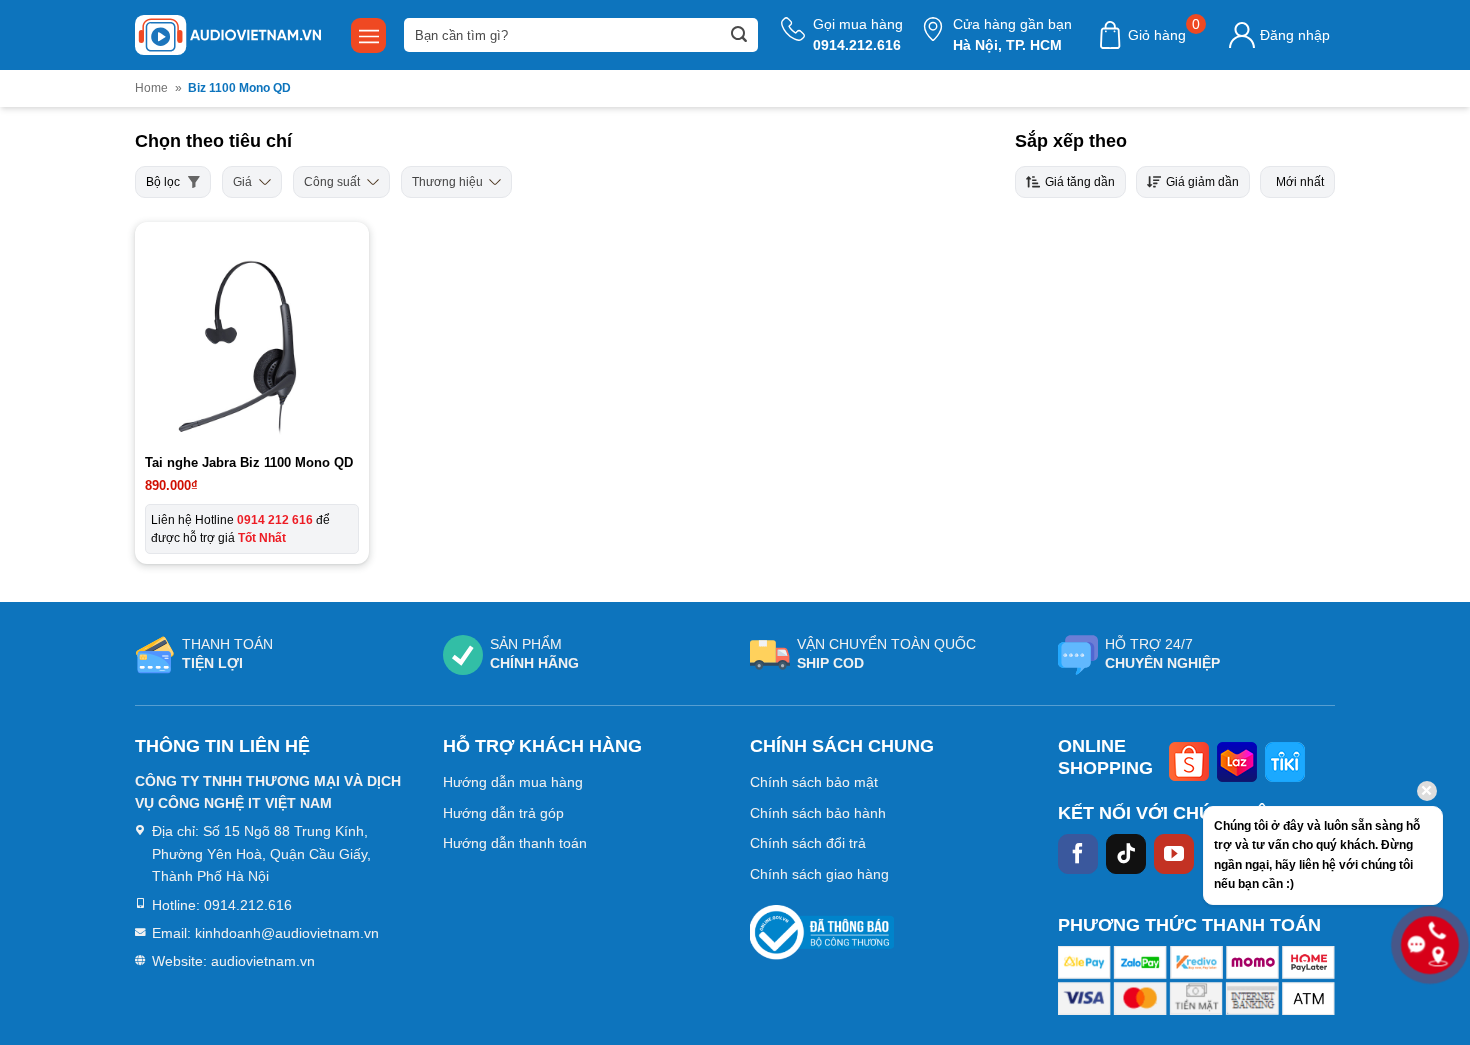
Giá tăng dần (1080, 182)
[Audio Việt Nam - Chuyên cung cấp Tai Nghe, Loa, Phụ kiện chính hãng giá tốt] (228, 35)
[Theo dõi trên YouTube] (1174, 854)
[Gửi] (739, 35)
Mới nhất (1300, 182)
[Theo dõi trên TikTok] (1126, 854)
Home (151, 88)
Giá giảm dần (1202, 182)
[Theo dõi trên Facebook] (1078, 854)
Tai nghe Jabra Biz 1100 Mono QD (249, 462)
